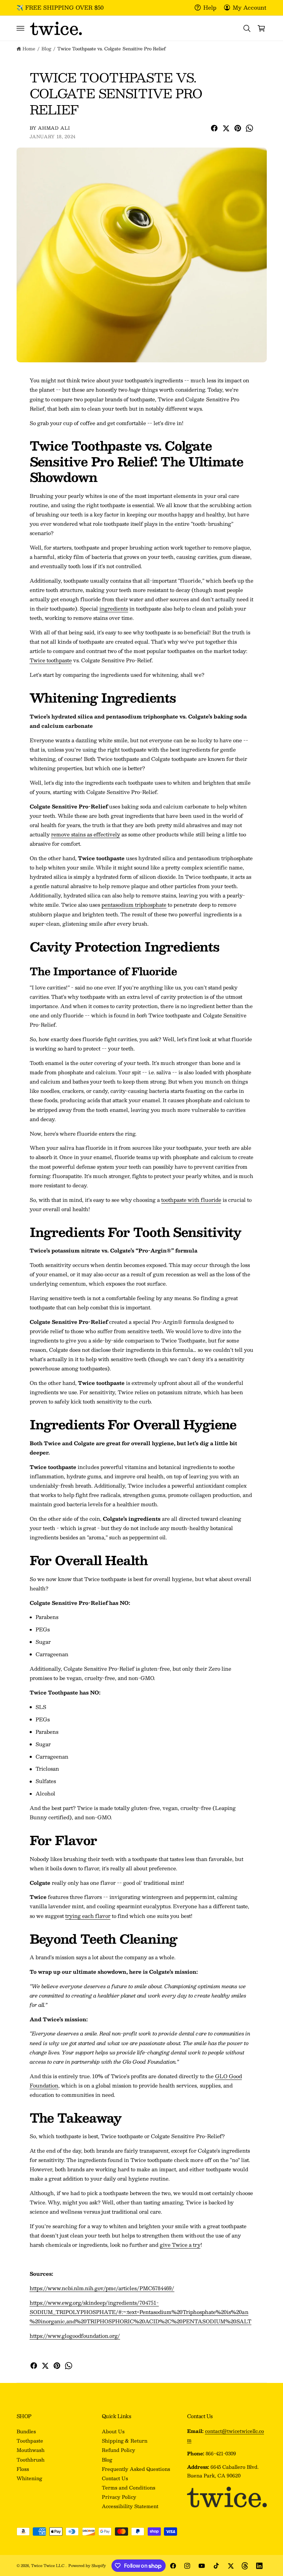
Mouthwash (31, 2450)
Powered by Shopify (87, 2565)
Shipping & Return (125, 2441)
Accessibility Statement (130, 2506)
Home (29, 48)
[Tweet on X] (226, 128)
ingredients (114, 608)
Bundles (26, 2431)
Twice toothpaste (51, 660)
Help (210, 7)
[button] (20, 28)
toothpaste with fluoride (191, 1200)
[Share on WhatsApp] (250, 128)
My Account (250, 7)
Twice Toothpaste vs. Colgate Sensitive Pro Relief (111, 48)
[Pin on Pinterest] (238, 128)
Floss (23, 2469)
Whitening (29, 2478)
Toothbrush (31, 2460)
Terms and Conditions (129, 2488)
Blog (46, 48)
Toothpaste (30, 2441)
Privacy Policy (119, 2497)
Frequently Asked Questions (136, 2469)
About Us (113, 2431)
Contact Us (115, 2478)
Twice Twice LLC (48, 2565)
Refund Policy (119, 2450)
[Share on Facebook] (214, 128)
